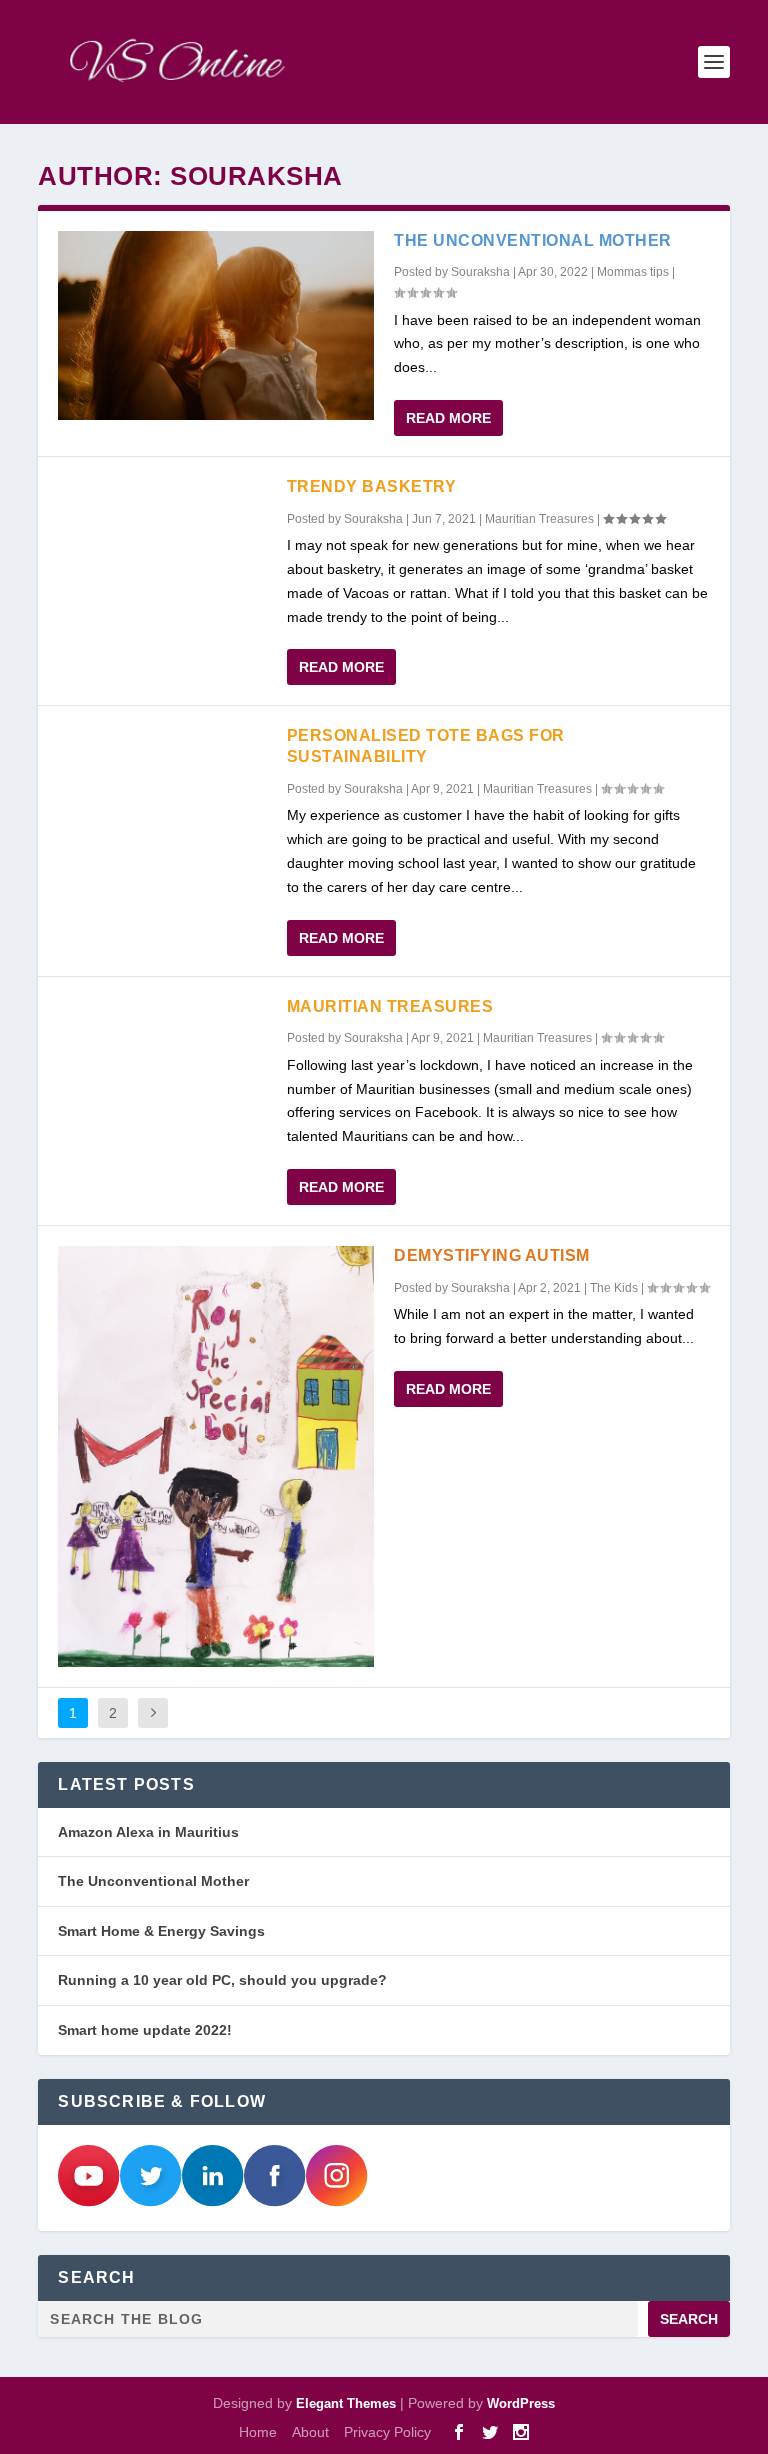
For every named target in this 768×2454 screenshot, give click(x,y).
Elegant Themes (346, 2403)
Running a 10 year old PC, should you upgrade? (222, 1980)
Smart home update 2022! (145, 2030)
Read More (448, 418)
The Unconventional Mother (533, 240)
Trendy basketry (372, 486)
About (310, 2432)
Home (258, 2432)
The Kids (614, 1288)
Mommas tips (633, 272)
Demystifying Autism (492, 1255)
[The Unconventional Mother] (216, 325)
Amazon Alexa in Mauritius (148, 1832)
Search (689, 2319)
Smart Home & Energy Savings (161, 1931)
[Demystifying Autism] (216, 1456)
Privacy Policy (387, 2432)
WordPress (521, 2403)
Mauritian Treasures (539, 519)
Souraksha (480, 272)
